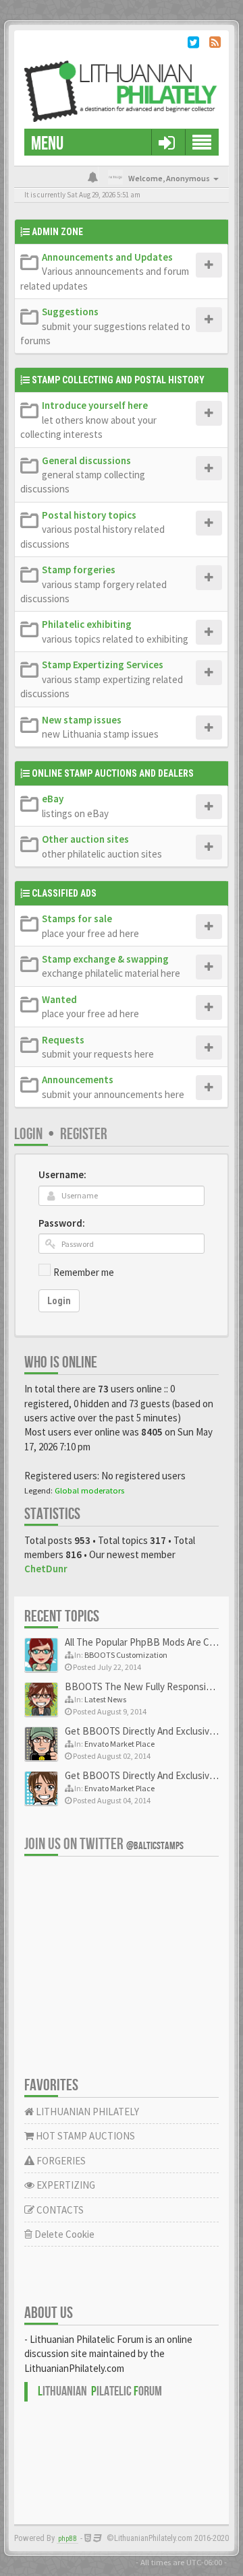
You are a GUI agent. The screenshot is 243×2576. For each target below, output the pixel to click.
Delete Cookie (63, 2234)
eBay (53, 799)
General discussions (86, 460)
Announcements (78, 1080)
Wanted (59, 999)
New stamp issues (82, 720)
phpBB (67, 2539)
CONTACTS (59, 2210)
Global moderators (89, 1490)
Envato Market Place (119, 1744)
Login (28, 1134)
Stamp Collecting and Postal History (118, 380)
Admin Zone (57, 232)
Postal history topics (89, 515)
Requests (63, 1040)
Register (84, 1134)
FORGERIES (60, 2161)
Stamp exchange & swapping (105, 959)
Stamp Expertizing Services (103, 665)
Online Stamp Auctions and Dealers (113, 773)
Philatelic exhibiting (87, 624)
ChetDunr (46, 1569)
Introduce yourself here (95, 405)
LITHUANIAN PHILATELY (86, 2112)
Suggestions (70, 312)
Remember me (84, 1272)
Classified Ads (64, 893)
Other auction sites (85, 839)
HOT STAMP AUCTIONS (84, 2136)
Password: (62, 1223)
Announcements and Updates (107, 257)
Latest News (105, 1699)
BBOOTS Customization (126, 1655)
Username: (62, 1174)
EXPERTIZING (65, 2185)
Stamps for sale (77, 919)
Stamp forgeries (79, 570)
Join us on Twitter (104, 1844)
